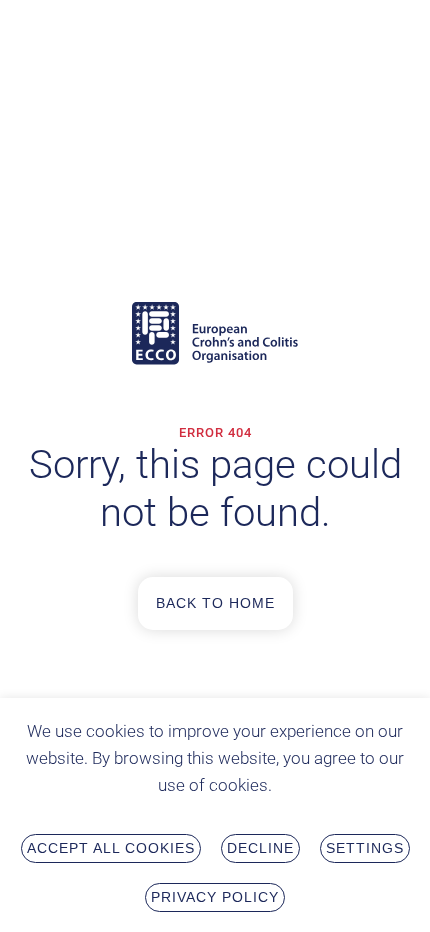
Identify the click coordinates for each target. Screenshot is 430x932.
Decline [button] (260, 848)
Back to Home (215, 603)
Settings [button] (365, 848)
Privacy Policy (215, 897)
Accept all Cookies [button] (111, 848)
